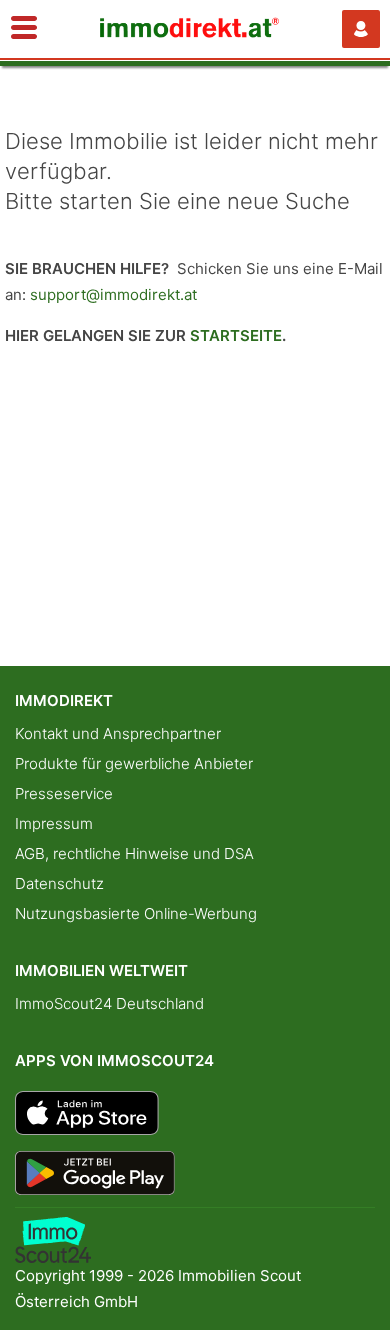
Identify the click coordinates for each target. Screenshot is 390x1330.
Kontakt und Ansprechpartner (118, 733)
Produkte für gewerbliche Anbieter (134, 763)
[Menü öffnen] (24, 29)
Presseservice (64, 793)
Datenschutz (59, 883)
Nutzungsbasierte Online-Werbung (136, 913)
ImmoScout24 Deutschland (109, 1003)
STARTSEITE (236, 335)
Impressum (54, 823)
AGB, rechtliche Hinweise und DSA (134, 853)
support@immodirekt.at (113, 294)
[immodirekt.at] (190, 32)
